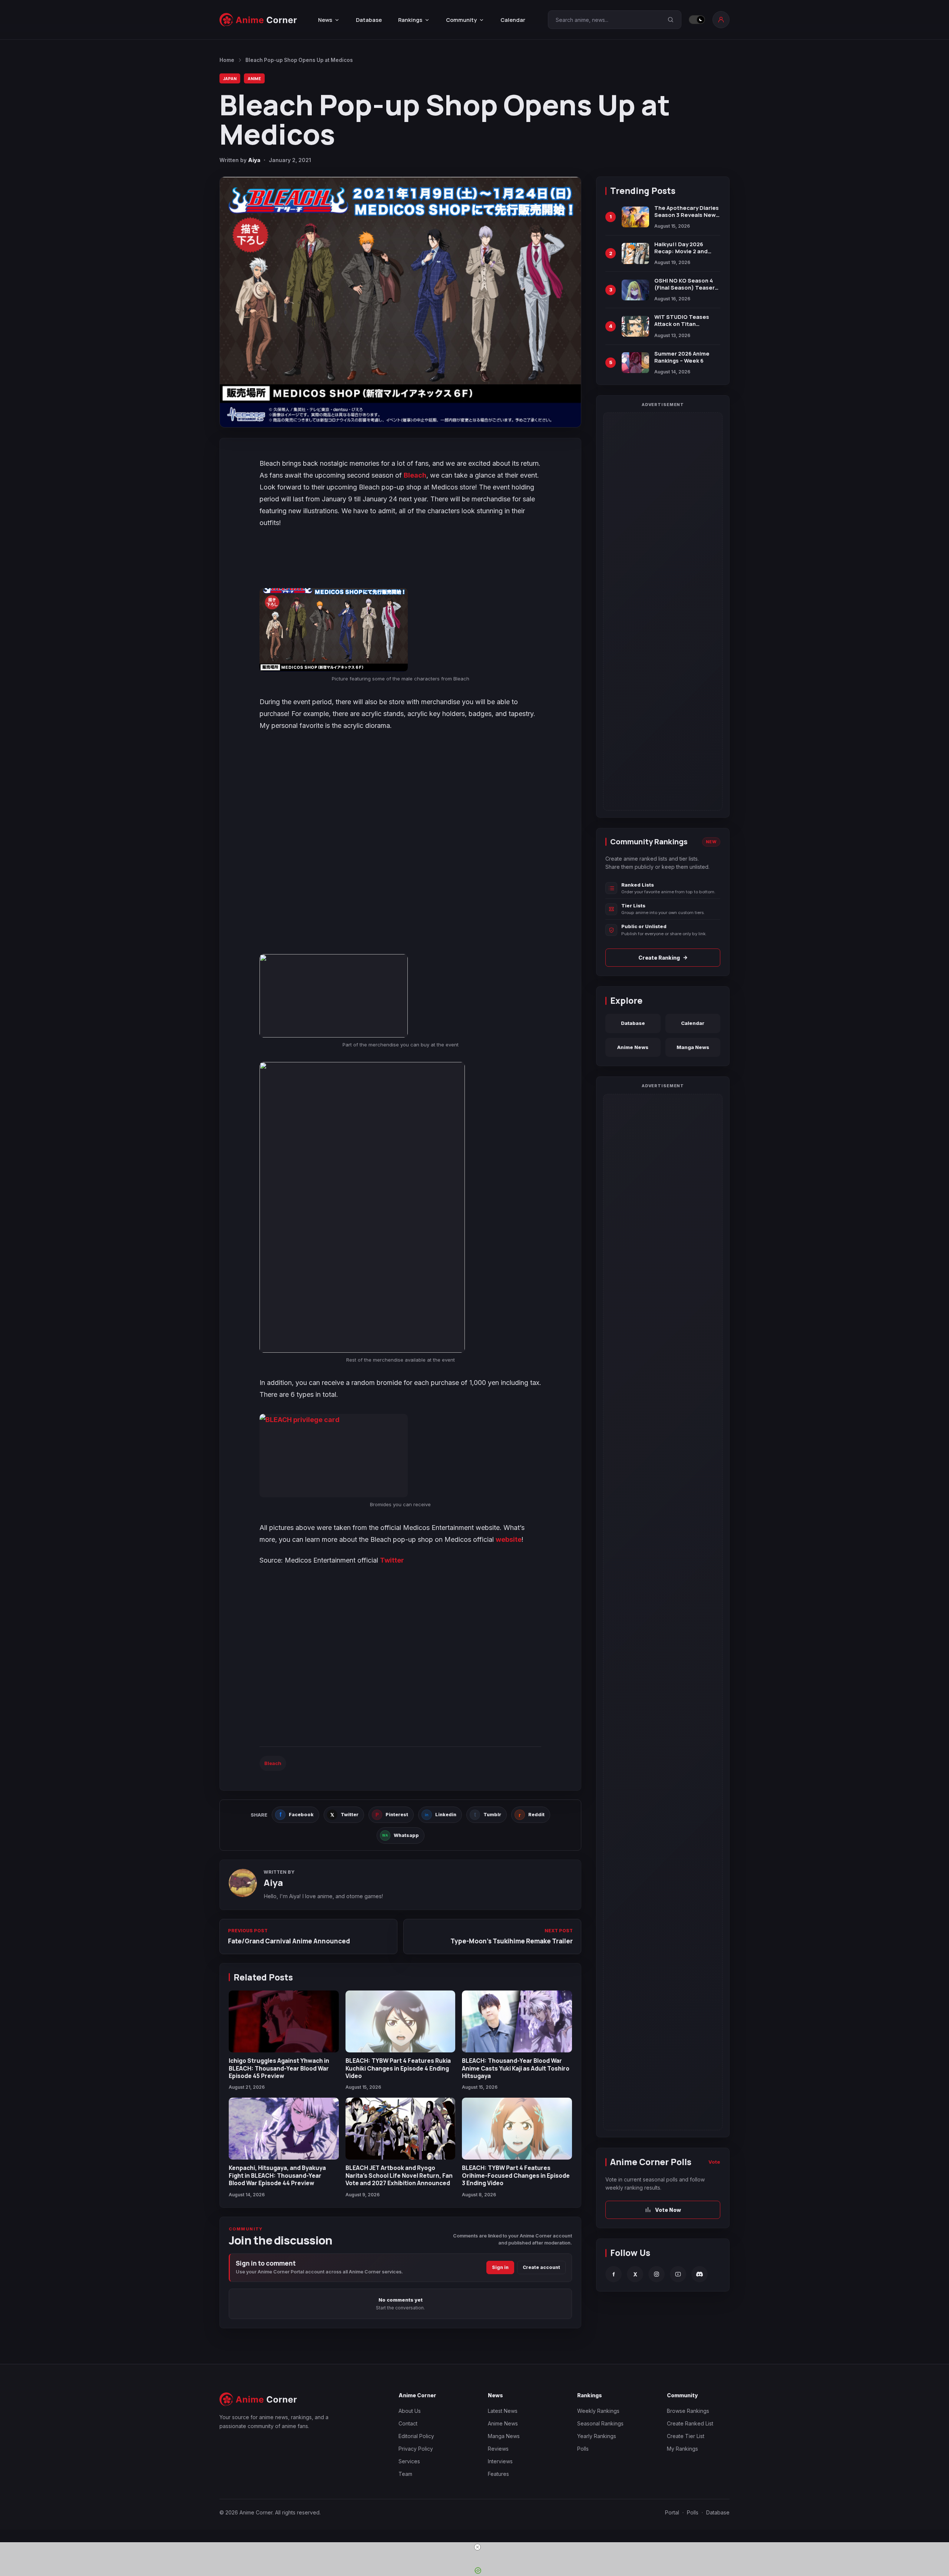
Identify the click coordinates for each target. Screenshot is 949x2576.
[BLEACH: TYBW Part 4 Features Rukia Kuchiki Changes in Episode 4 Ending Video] (401, 2021)
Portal (672, 2512)
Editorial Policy (416, 2436)
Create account (541, 2267)
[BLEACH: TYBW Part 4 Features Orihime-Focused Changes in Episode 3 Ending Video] (517, 2129)
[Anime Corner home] (258, 20)
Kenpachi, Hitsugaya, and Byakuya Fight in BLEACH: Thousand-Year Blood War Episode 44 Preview (277, 2175)
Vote (714, 2162)
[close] (477, 2547)
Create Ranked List (690, 2423)
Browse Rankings (688, 2411)
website (509, 1539)
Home (227, 60)
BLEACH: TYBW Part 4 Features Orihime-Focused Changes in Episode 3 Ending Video (516, 2175)
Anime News (633, 1047)
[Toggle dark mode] (697, 20)
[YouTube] (678, 2274)
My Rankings (682, 2449)
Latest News (503, 2411)
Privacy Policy (416, 2449)
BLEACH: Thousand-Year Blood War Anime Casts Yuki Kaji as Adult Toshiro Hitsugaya (516, 2068)
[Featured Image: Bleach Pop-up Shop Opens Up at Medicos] (400, 302)
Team (405, 2474)
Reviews (498, 2449)
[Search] (671, 20)
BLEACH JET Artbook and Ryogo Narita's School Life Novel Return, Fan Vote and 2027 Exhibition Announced (399, 2175)
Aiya (254, 160)
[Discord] (700, 2274)
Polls (583, 2449)
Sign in (500, 2267)
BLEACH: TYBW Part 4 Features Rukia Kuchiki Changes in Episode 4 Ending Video (398, 2068)
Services (409, 2461)
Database (369, 20)
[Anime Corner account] (721, 20)
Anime (254, 78)
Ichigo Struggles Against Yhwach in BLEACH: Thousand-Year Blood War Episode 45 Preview (279, 2068)
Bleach (415, 475)
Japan (230, 78)
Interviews (500, 2461)
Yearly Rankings (597, 2436)
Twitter (392, 1560)
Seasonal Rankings (600, 2423)
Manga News (693, 1047)
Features (498, 2474)
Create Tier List (686, 2436)
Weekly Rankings (598, 2411)
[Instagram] (657, 2274)
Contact (408, 2423)
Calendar (513, 20)
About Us (410, 2411)
